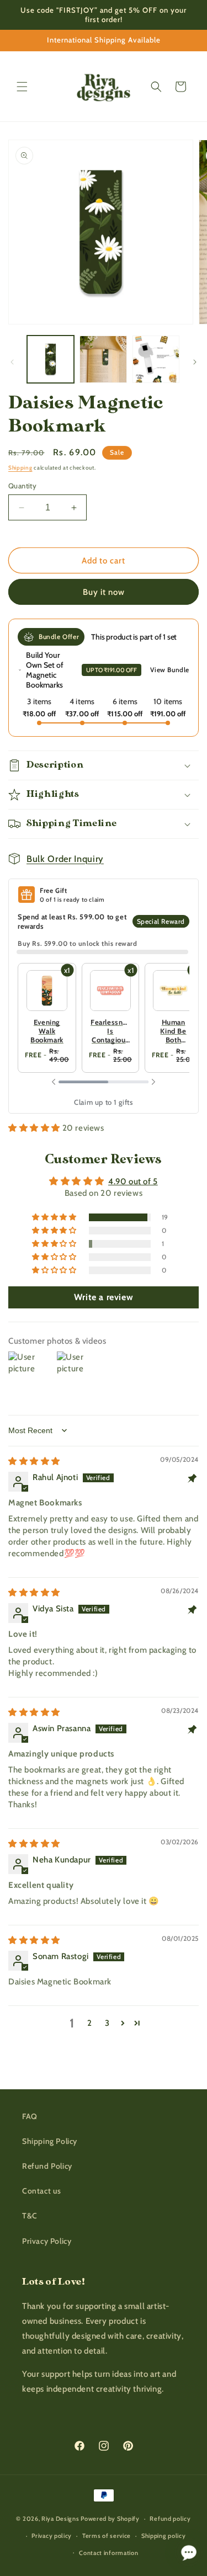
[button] (22, 87)
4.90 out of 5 (133, 1181)
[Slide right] (195, 362)
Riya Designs (60, 2519)
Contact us (42, 2191)
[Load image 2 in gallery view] (103, 359)
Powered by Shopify (110, 2519)
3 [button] (107, 2023)
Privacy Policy (47, 2241)
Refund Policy (47, 2166)
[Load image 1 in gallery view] (51, 359)
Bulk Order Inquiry (65, 859)
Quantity (22, 486)
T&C (30, 2216)
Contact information (108, 2553)
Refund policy (170, 2519)
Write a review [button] (104, 1297)
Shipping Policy (50, 2141)
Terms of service (107, 2536)
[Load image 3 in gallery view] (156, 359)
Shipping (20, 468)
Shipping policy (164, 2536)
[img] (34, 1461)
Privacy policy (52, 2536)
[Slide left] (12, 362)
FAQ (30, 2116)
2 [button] (90, 2023)
